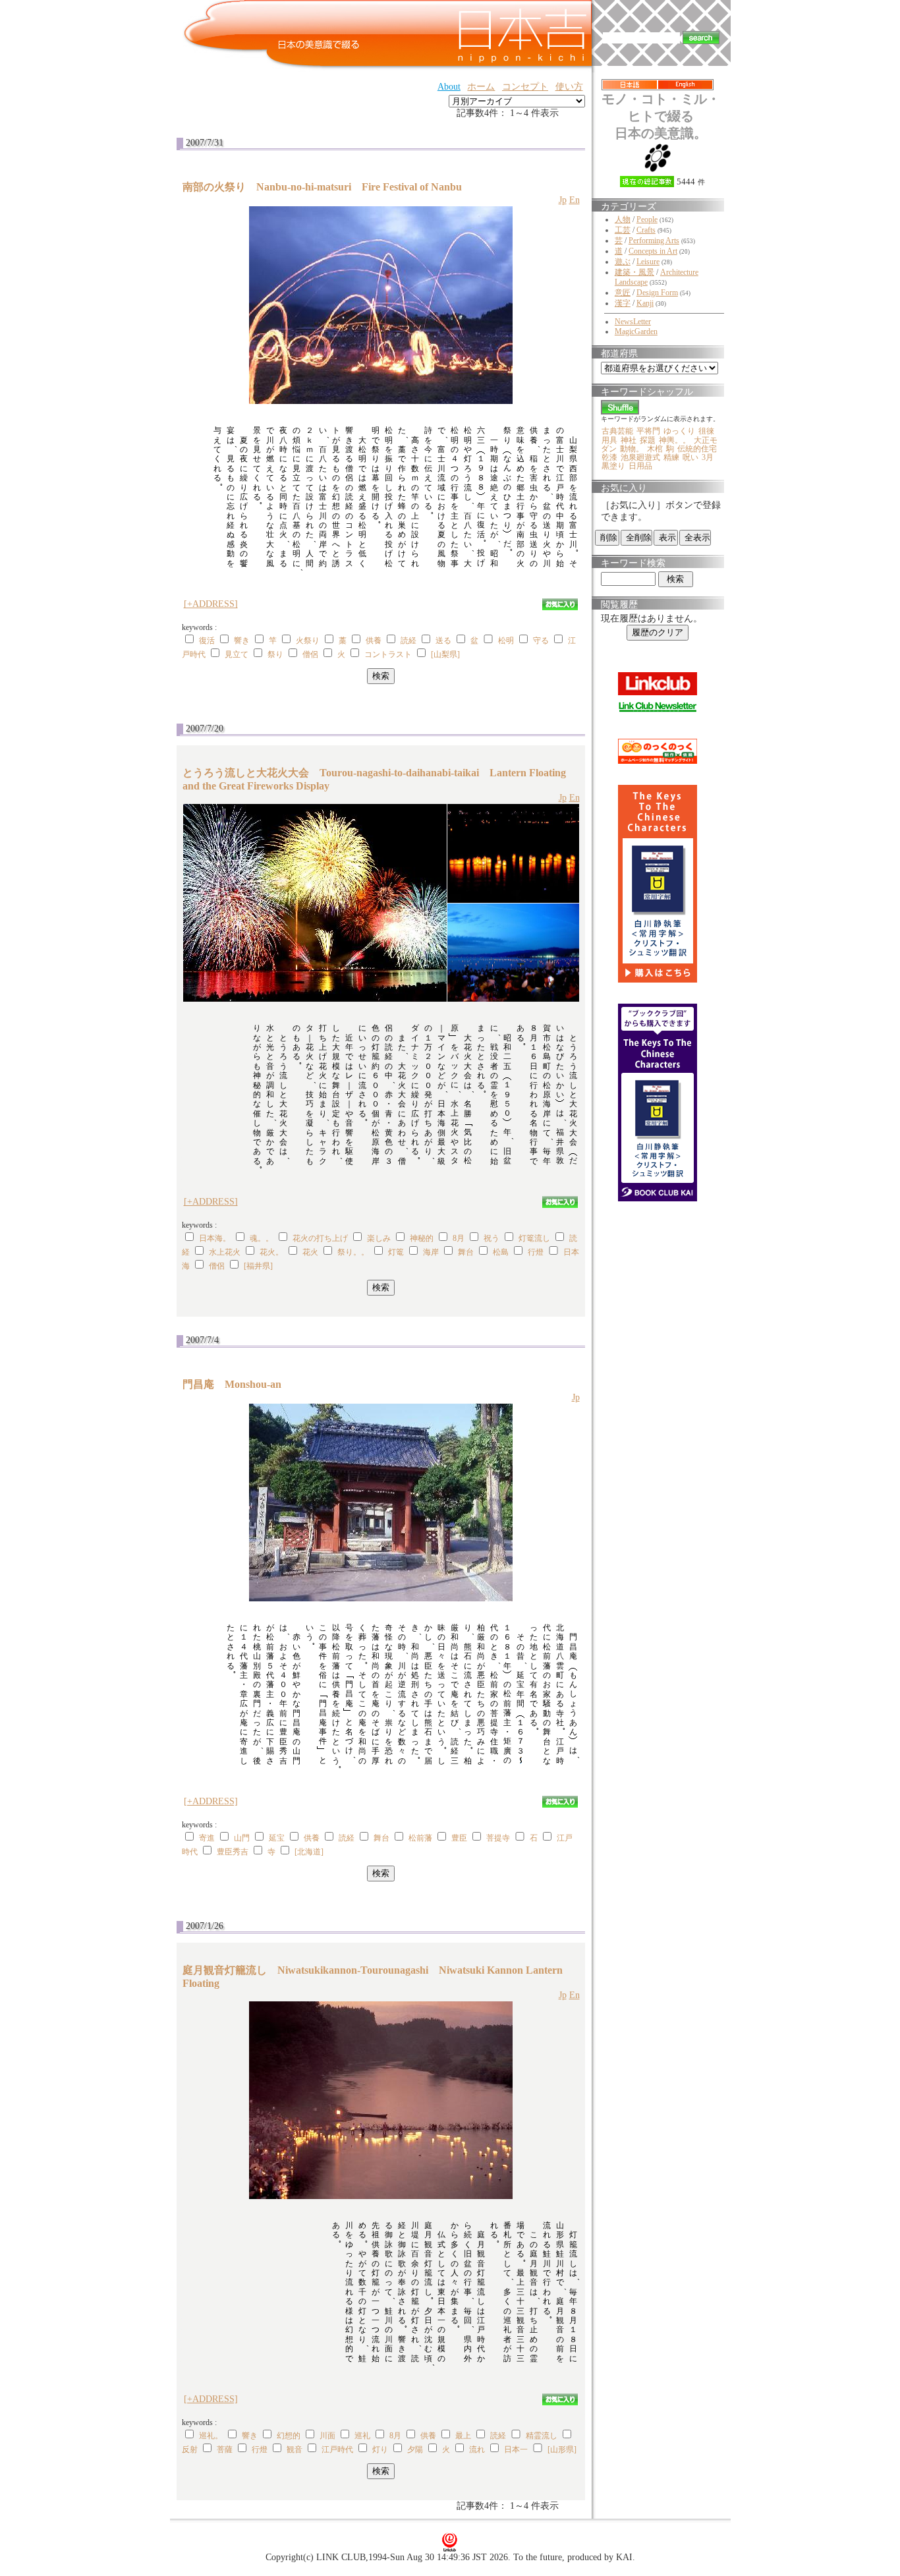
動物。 (632, 449)
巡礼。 (211, 2436)
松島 (501, 1252)
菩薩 (225, 2449)
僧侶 (310, 654)
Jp (563, 200)
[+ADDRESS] (211, 604)
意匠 (623, 293)
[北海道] (309, 1852)
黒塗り (613, 466)
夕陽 (415, 2449)
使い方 (569, 87)
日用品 (640, 466)
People (647, 219)
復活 (207, 641)
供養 (374, 641)
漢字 (623, 303)
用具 (609, 440)
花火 (310, 1252)
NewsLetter (633, 322)
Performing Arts (654, 241)
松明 (506, 641)
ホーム (481, 87)
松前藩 (420, 1838)
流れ (477, 2449)
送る (443, 641)
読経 (408, 641)
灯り (380, 2449)
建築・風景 (634, 272)
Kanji (645, 303)
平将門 (648, 431)
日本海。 (215, 1238)
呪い (690, 457)
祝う (492, 1238)
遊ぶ (623, 262)
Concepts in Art (653, 251)
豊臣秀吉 (233, 1852)
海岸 (431, 1252)
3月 (708, 457)
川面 (327, 2436)
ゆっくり (679, 431)
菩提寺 (498, 1838)
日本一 (516, 2449)
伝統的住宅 (697, 449)
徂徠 (706, 431)
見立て (237, 654)
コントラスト (388, 654)
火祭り (308, 641)
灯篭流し (534, 1238)
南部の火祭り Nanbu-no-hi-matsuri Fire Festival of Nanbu (322, 187)
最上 (463, 2436)
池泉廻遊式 (640, 457)
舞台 (466, 1252)
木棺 (655, 449)
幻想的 (289, 2436)
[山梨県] (445, 654)
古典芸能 (617, 431)
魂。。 (262, 1238)
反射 (190, 2449)
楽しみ (379, 1238)
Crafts (646, 230)
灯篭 (396, 1252)
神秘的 (422, 1238)
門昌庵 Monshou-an (237, 1384)
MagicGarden (636, 331)
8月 (459, 1238)
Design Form (657, 293)
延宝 (277, 1838)
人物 (623, 219)
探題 (648, 440)
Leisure (648, 262)
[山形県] (562, 2449)
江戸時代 (337, 2449)
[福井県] (258, 1266)
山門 (242, 1838)
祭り (275, 654)
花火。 (271, 1252)
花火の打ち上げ (320, 1238)
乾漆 (609, 457)
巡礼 (362, 2436)
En (575, 200)
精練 (671, 457)
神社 (629, 440)
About (449, 87)
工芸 (623, 230)
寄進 (207, 1838)
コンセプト (525, 87)
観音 (295, 2449)
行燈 (536, 1252)
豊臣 (459, 1838)
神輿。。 (675, 440)
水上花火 (225, 1252)
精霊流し (542, 2436)
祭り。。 (353, 1252)
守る (541, 641)
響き (242, 641)
